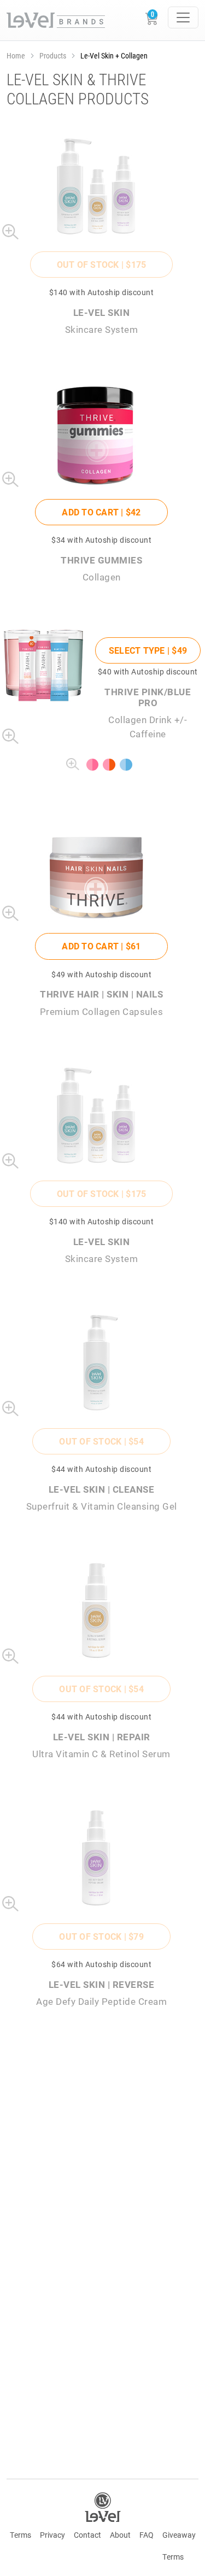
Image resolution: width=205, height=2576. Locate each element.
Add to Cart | (101, 512)
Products (53, 55)
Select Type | (148, 650)
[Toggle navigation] (183, 17)
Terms (20, 2535)
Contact (87, 2535)
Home (16, 55)
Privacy (52, 2535)
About (120, 2535)
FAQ (147, 2535)
